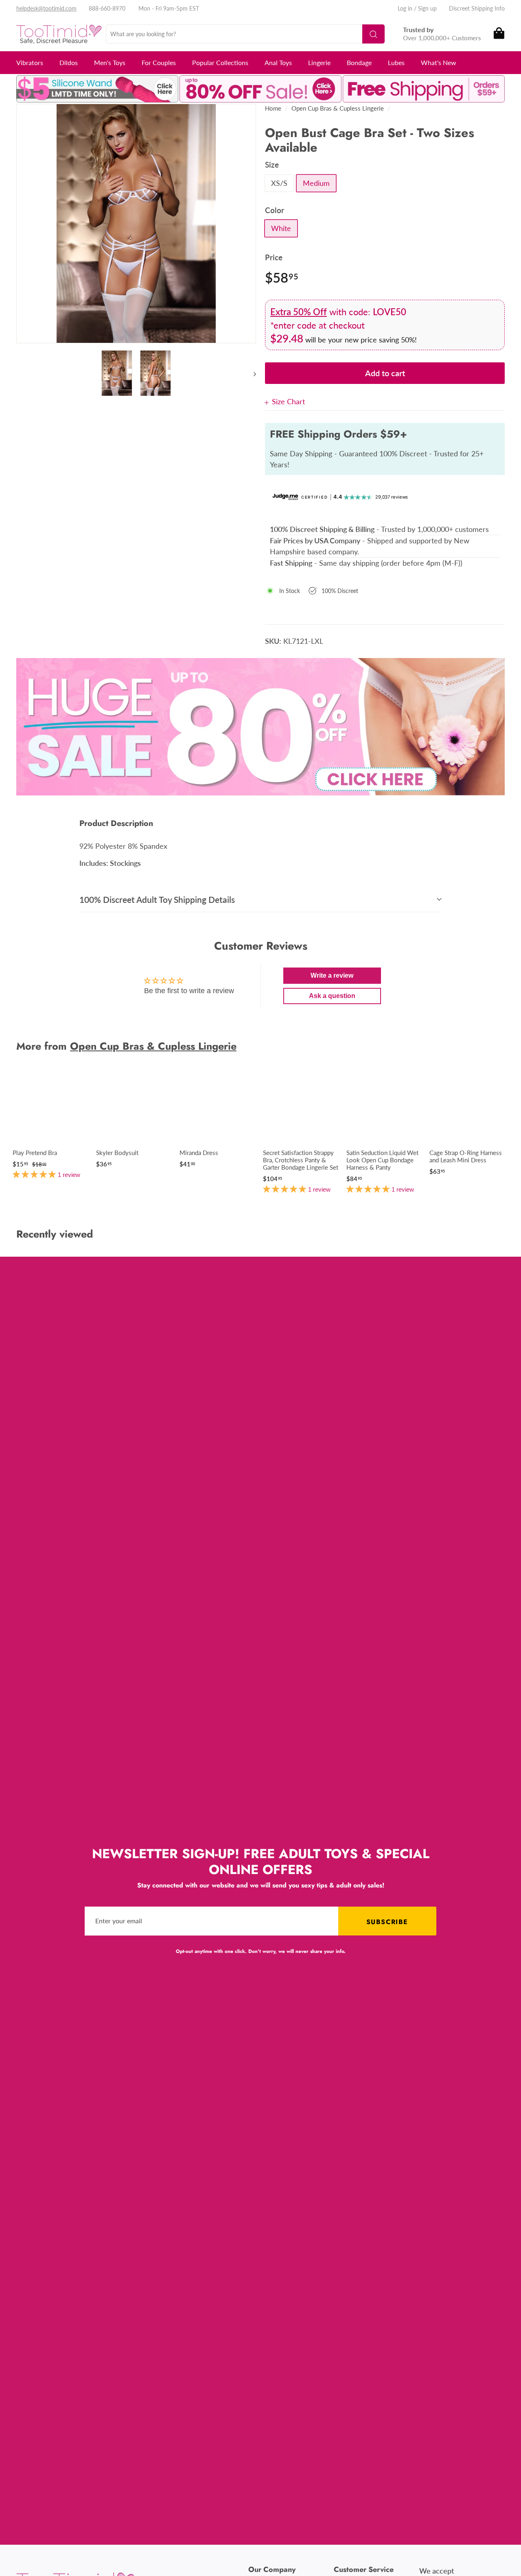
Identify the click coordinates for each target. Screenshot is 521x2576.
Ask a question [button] (332, 996)
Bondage (359, 62)
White (281, 228)
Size (272, 165)
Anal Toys (278, 62)
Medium (316, 183)
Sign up (427, 8)
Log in (405, 8)
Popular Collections (220, 62)
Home (273, 108)
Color (275, 210)
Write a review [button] (332, 975)
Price (274, 257)
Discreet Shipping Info (477, 8)
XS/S (279, 183)
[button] (35, 1174)
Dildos (69, 62)
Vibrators (30, 62)
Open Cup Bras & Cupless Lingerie (338, 108)
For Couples (159, 62)
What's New (439, 62)
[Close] (268, 402)
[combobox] (245, 34)
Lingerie (319, 62)
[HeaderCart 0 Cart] (498, 34)
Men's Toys (110, 62)
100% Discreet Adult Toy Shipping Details (157, 899)
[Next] (251, 373)
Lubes (396, 62)
